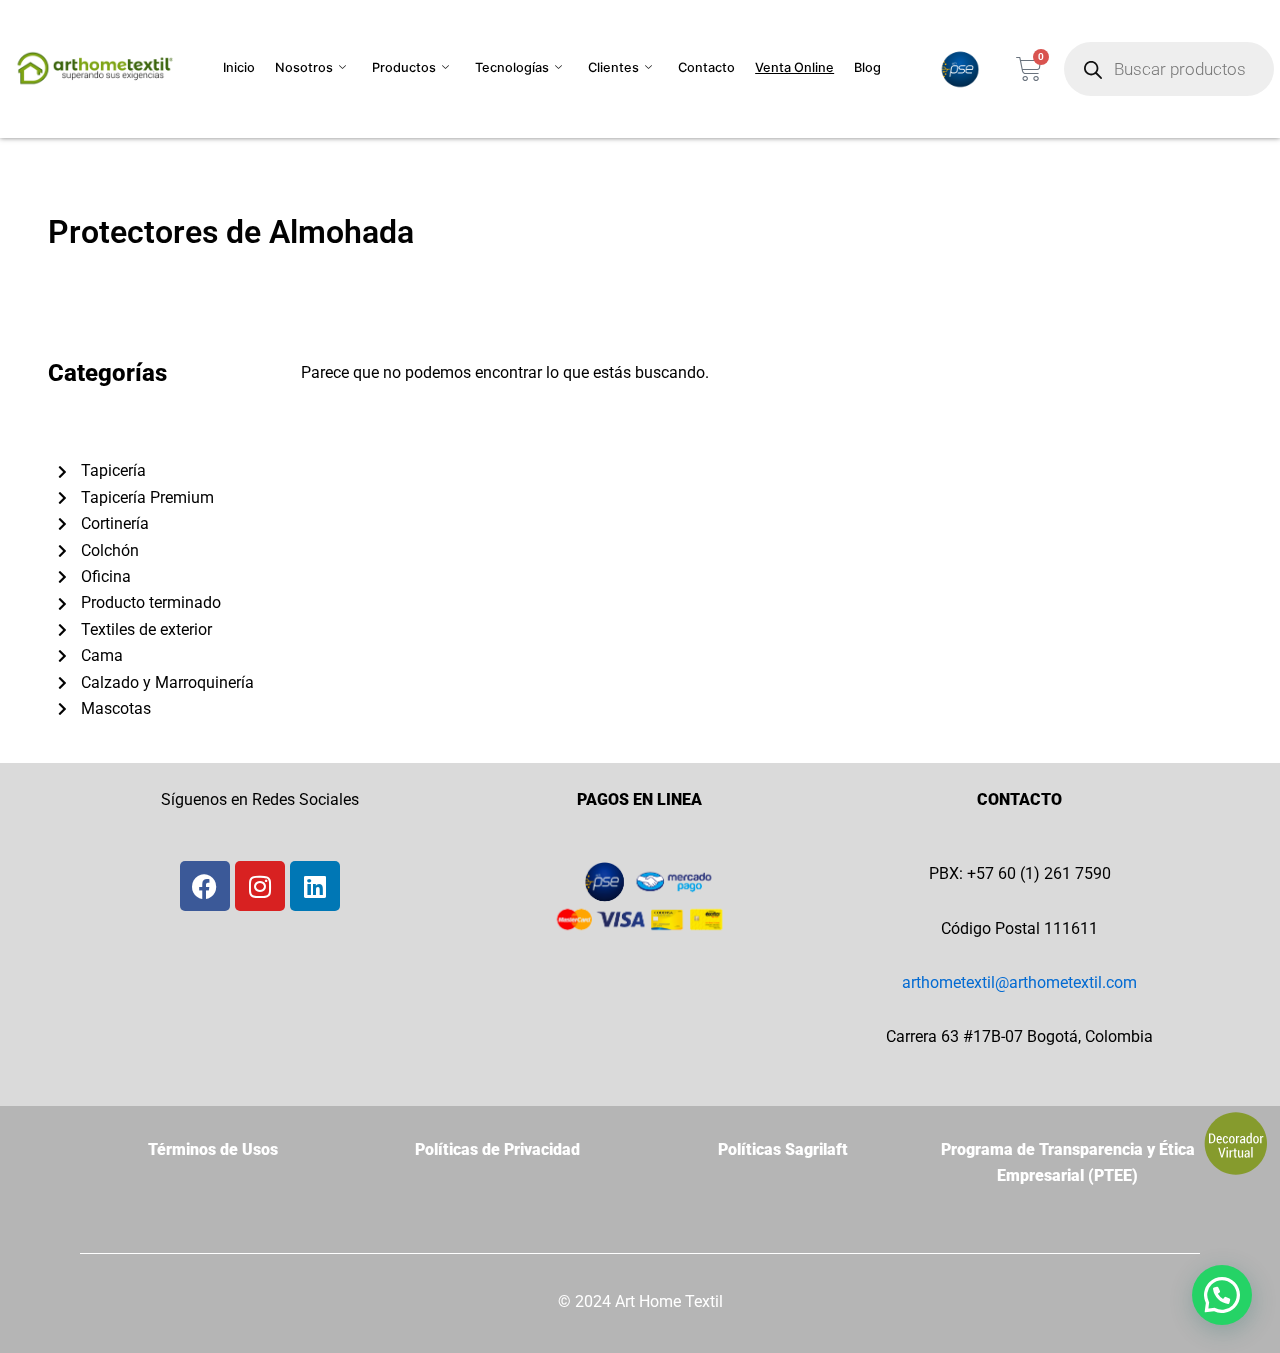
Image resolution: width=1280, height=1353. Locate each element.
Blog (867, 67)
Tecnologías (512, 67)
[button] (1222, 1295)
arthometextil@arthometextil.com (1019, 982)
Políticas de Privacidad (497, 1149)
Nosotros (304, 67)
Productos (404, 67)
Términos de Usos (213, 1149)
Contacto (706, 67)
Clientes (613, 67)
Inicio (239, 67)
